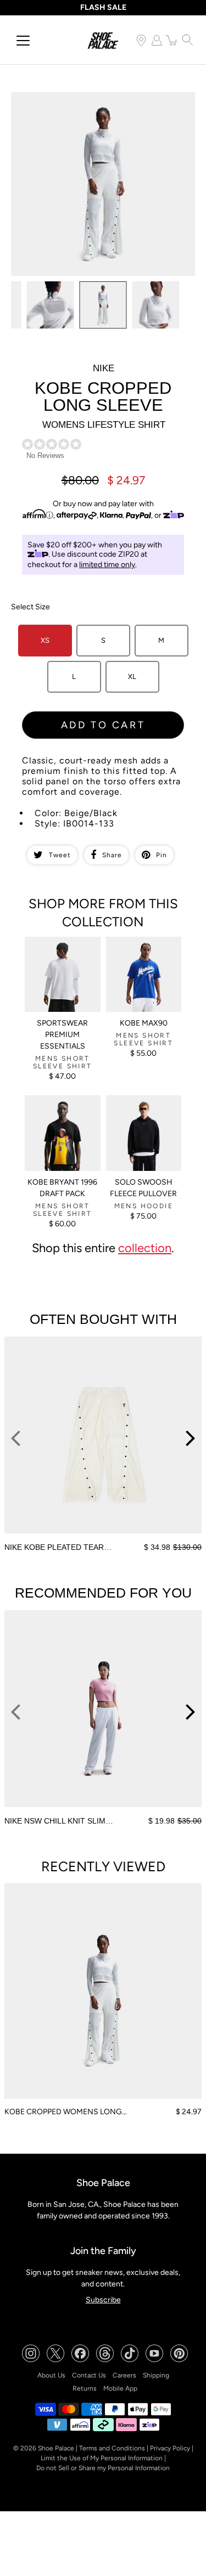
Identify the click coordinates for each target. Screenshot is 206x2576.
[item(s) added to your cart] (172, 40)
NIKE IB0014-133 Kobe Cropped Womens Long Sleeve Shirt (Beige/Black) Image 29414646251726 (99, 101)
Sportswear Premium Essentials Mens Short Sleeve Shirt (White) (61, 955)
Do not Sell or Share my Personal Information (103, 2468)
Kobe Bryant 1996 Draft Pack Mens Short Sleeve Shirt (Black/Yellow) (56, 1114)
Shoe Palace (56, 2448)
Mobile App (120, 2388)
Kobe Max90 (144, 1023)
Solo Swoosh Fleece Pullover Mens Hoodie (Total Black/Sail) (144, 1109)
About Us (51, 2375)
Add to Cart (103, 725)
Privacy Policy (170, 2448)
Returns (85, 2388)
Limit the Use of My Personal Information (102, 2458)
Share (112, 855)
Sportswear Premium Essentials (62, 1035)
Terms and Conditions (112, 2448)
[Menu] (23, 41)
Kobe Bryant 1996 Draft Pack (62, 1188)
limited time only (107, 565)
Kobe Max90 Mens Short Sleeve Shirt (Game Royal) (138, 951)
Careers (124, 2375)
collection (145, 1248)
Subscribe (103, 2300)
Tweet (60, 855)
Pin (162, 855)
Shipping (156, 2375)
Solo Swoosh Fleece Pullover (143, 1188)
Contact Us (89, 2375)
